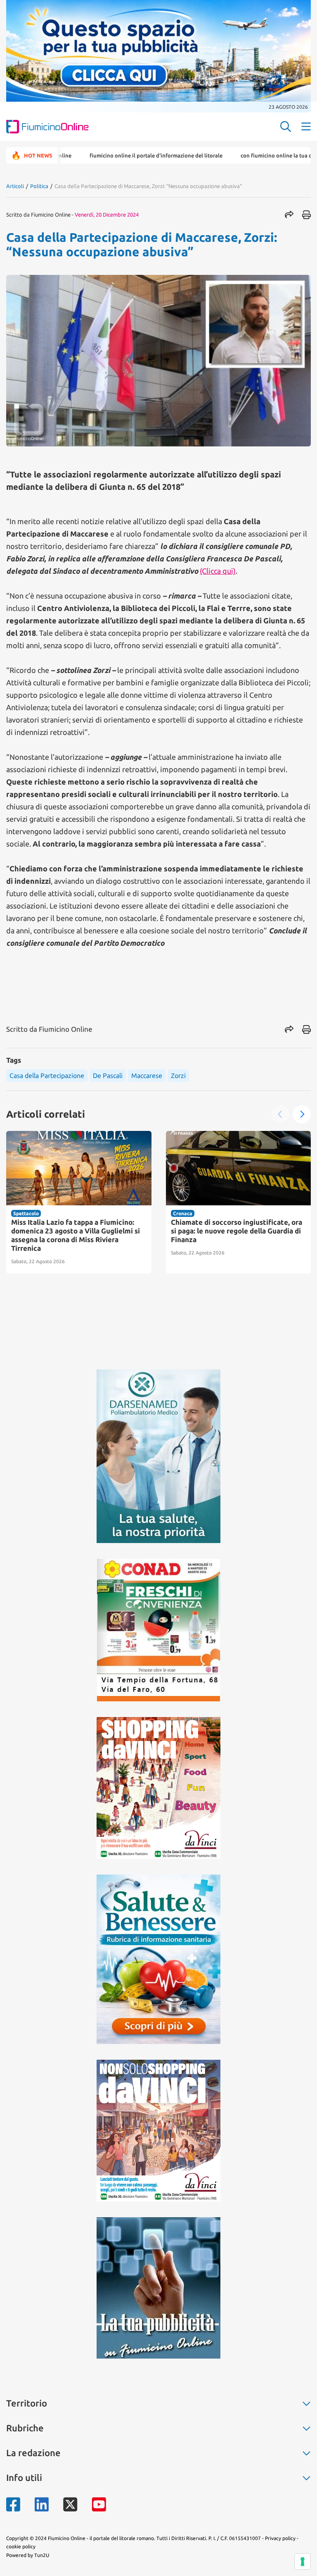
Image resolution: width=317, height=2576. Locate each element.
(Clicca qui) (218, 571)
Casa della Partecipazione (47, 1076)
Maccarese (147, 1076)
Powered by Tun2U (28, 2555)
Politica (39, 186)
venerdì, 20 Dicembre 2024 (107, 215)
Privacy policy (280, 2538)
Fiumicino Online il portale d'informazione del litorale (106, 155)
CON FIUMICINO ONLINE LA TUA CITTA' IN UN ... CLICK (247, 155)
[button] (280, 1114)
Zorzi (178, 1076)
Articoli (15, 186)
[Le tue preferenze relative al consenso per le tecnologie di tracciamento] (303, 2562)
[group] (79, 1202)
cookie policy (21, 2546)
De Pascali (108, 1076)
